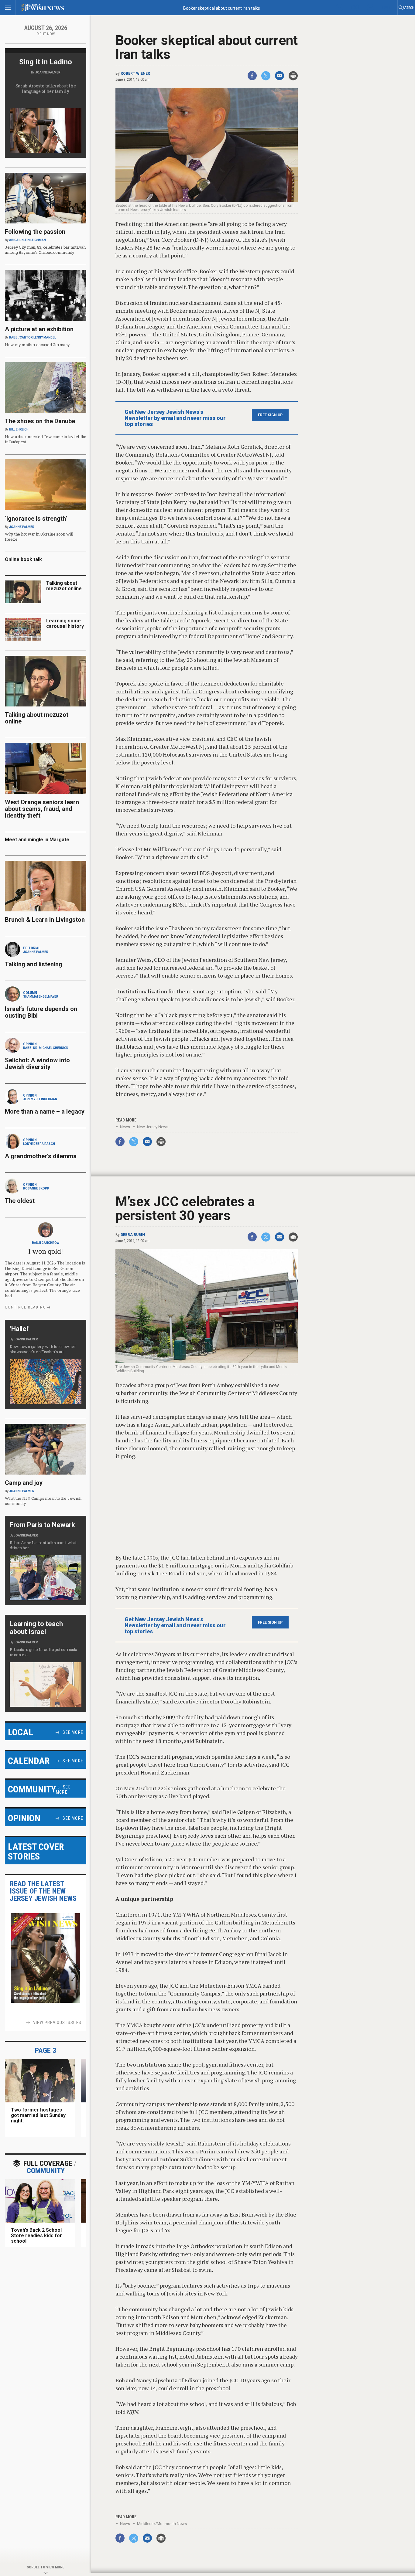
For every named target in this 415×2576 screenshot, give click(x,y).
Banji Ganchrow (46, 1243)
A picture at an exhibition (39, 329)
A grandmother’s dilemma (41, 1156)
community (48, 2167)
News (125, 1127)
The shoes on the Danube (40, 421)
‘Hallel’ (20, 1329)
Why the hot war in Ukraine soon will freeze (39, 537)
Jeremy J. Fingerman (40, 1099)
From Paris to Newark (42, 1525)
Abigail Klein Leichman (27, 240)
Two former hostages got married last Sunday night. (38, 2115)
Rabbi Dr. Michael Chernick (46, 1048)
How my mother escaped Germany (37, 345)
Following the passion (35, 232)
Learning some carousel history (65, 623)
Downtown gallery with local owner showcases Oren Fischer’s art (43, 1349)
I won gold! (45, 1251)
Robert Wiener (135, 73)
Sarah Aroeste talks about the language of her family (46, 88)
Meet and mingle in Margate (37, 840)
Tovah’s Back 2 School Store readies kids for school (36, 2236)
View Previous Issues (57, 2023)
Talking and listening (34, 964)
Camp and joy (24, 1483)
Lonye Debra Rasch (39, 1144)
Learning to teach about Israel (36, 1628)
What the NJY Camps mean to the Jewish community (43, 1501)
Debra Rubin (133, 1235)
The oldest (21, 1201)
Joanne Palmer (48, 72)
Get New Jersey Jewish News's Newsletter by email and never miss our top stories (175, 418)
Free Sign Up (270, 415)
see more (73, 1732)
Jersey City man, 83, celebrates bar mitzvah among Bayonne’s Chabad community (45, 250)
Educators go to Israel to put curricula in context (43, 1652)
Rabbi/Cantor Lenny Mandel (33, 337)
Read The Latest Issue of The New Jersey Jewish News (43, 1891)
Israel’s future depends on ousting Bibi (41, 1012)
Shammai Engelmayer (41, 997)
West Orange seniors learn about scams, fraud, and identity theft (42, 809)
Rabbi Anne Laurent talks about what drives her (43, 1545)
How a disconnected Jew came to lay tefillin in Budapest (46, 439)
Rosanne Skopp (36, 1188)
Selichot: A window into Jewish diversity (37, 1063)
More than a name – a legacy (45, 1111)
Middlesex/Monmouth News (162, 2524)
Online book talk (23, 559)
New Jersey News (153, 1127)
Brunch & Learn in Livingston (45, 920)
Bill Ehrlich (19, 429)
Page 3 (46, 2050)
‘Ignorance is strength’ (36, 519)
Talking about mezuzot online (64, 586)
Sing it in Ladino (46, 62)
